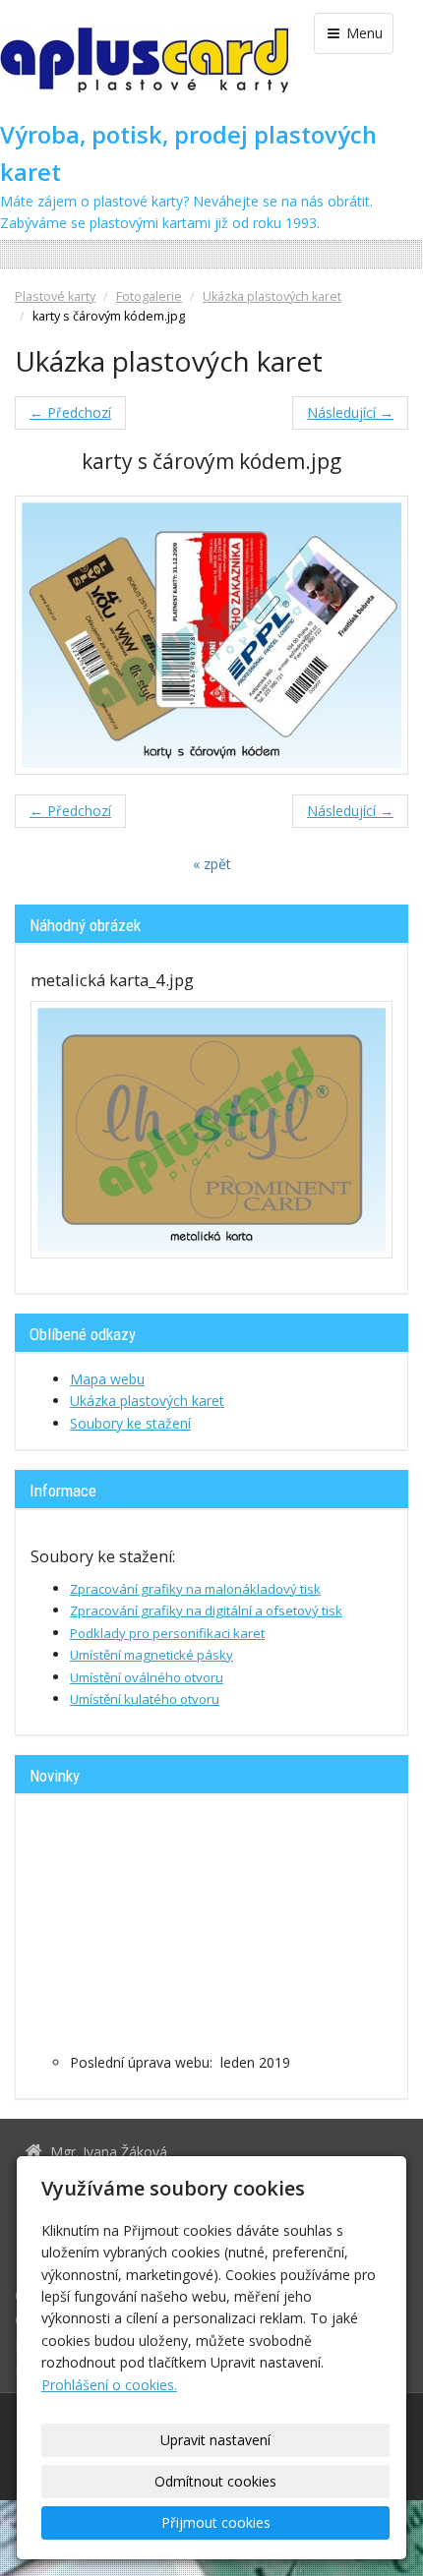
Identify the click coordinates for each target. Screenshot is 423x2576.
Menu (363, 33)
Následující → (350, 412)
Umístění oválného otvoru (147, 1677)
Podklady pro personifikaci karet (167, 1633)
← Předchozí (70, 412)
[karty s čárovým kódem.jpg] (211, 635)
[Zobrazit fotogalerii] (211, 1130)
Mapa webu (107, 1379)
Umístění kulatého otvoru (145, 1699)
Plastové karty (55, 296)
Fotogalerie (149, 296)
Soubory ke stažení (130, 1423)
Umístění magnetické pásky (151, 1655)
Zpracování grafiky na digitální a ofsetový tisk (206, 1610)
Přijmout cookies (216, 2522)
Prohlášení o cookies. (109, 2385)
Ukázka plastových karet (272, 296)
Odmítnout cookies (215, 2481)
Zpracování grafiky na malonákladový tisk (195, 1589)
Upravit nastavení (215, 2440)
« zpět (212, 864)
